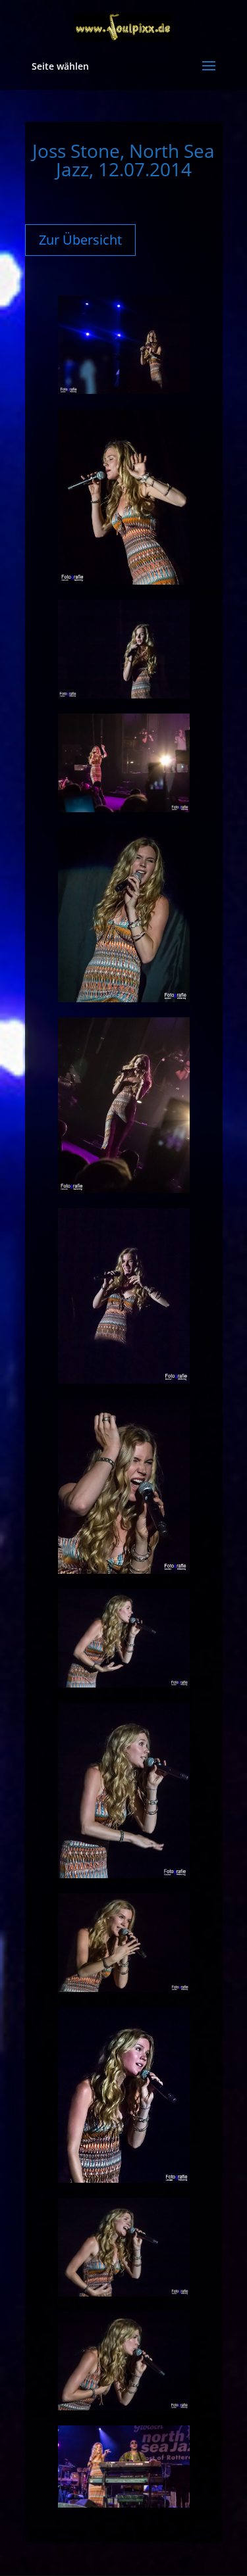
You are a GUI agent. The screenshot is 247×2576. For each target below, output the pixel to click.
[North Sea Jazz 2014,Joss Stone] (124, 390)
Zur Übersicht (80, 240)
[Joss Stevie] (124, 2504)
